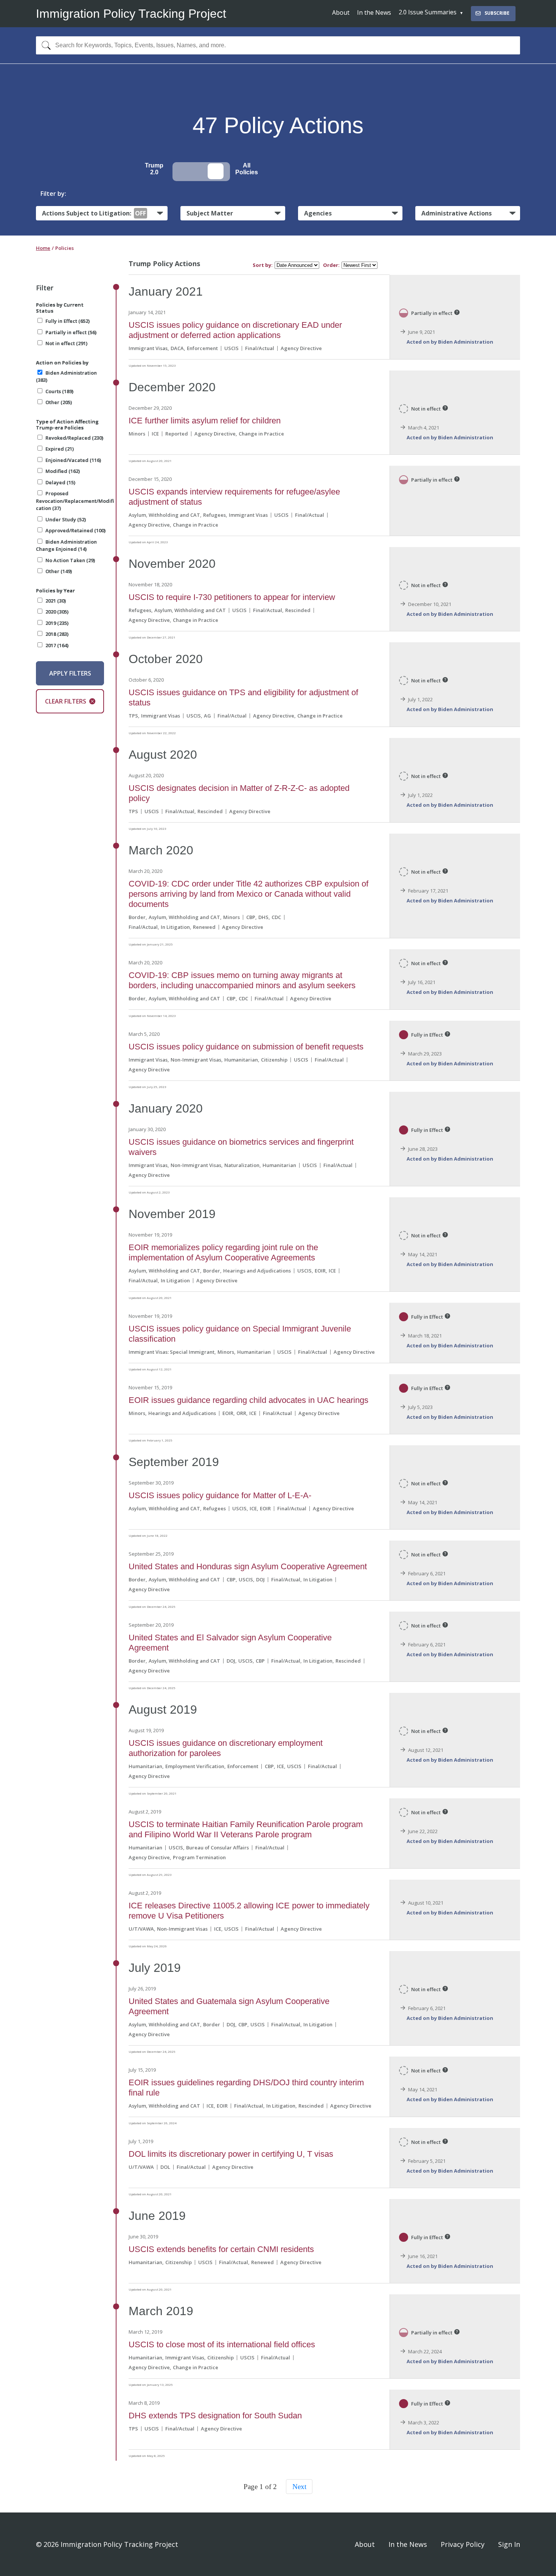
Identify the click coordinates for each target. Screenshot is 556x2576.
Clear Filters (66, 701)
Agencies (318, 213)
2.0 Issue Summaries (428, 12)
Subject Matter (210, 213)
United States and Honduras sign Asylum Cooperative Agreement (248, 1566)
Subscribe (497, 13)
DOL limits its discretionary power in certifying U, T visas (231, 2154)
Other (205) (59, 402)
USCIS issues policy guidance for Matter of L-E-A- (220, 1495)
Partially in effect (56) (71, 332)
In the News (374, 12)
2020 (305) (57, 612)
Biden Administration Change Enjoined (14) (66, 546)
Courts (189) (59, 391)
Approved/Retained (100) (75, 530)
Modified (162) (63, 471)
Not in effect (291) (66, 343)
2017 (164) (57, 645)
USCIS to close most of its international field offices (222, 2344)
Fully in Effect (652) (68, 321)
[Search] (44, 45)
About (341, 12)
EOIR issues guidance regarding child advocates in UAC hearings (248, 1400)
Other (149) (59, 571)
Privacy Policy (463, 2544)
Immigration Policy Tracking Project (131, 14)
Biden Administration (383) (66, 377)
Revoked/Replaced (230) (74, 438)
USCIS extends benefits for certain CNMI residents (221, 2249)
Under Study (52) (66, 519)
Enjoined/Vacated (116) (73, 460)
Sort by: (263, 265)
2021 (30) (56, 601)
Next (299, 2487)
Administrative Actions (457, 213)
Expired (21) (60, 449)
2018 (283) (57, 634)
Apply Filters (70, 673)
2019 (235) (57, 623)
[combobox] (278, 45)
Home (43, 248)
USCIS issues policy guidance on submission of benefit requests (246, 1047)
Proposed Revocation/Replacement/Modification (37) (75, 501)
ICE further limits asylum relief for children (205, 421)
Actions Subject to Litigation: (94, 213)
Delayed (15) (60, 482)
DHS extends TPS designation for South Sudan (215, 2416)
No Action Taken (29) (70, 560)
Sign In (509, 2544)
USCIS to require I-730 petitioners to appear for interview (232, 597)
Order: (331, 265)
